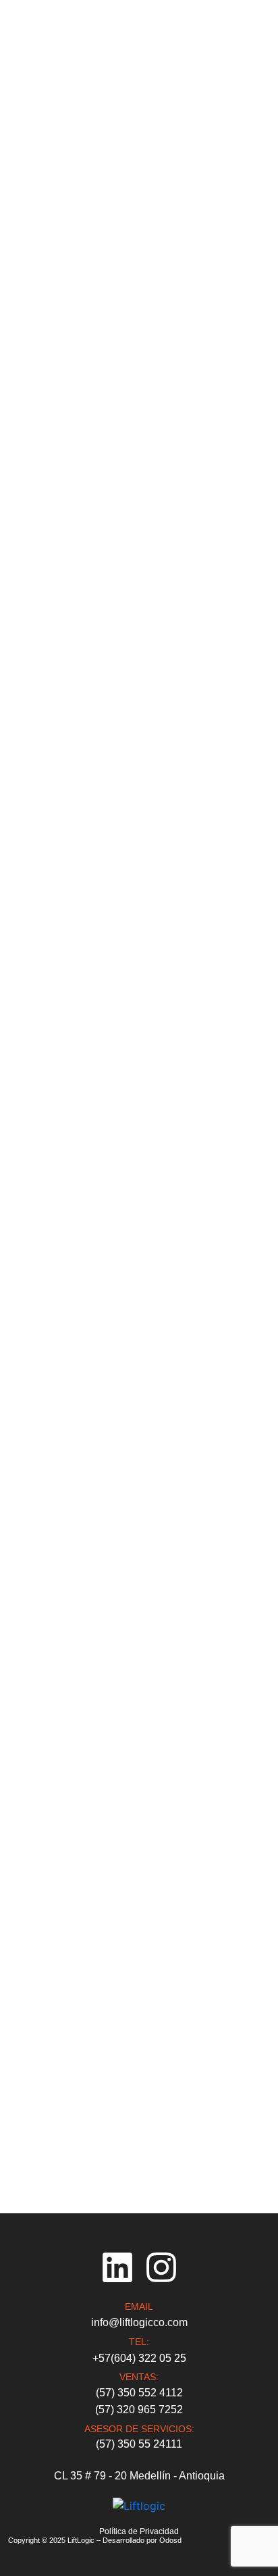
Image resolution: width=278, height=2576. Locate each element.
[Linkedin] (117, 2267)
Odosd (170, 2540)
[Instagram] (161, 2267)
